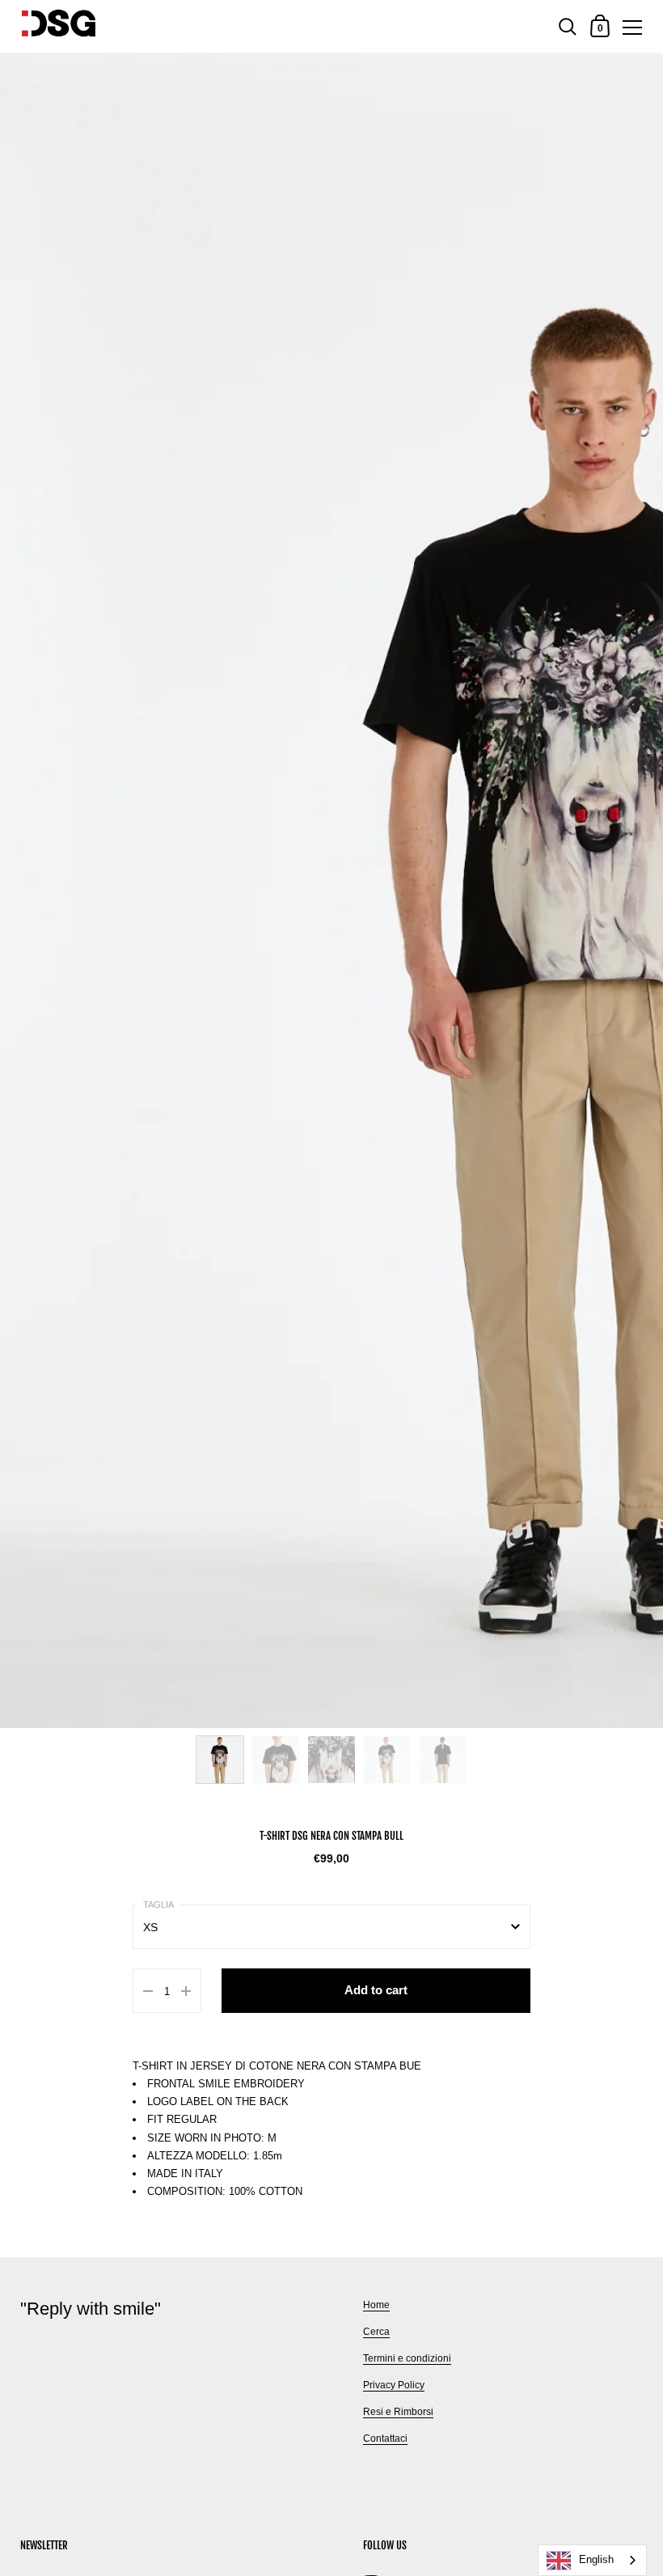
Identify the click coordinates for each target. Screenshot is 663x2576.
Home (376, 2305)
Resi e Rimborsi (398, 2412)
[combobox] (592, 2560)
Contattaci (385, 2438)
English (596, 2559)
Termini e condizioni (407, 2358)
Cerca (376, 2332)
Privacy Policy (394, 2385)
